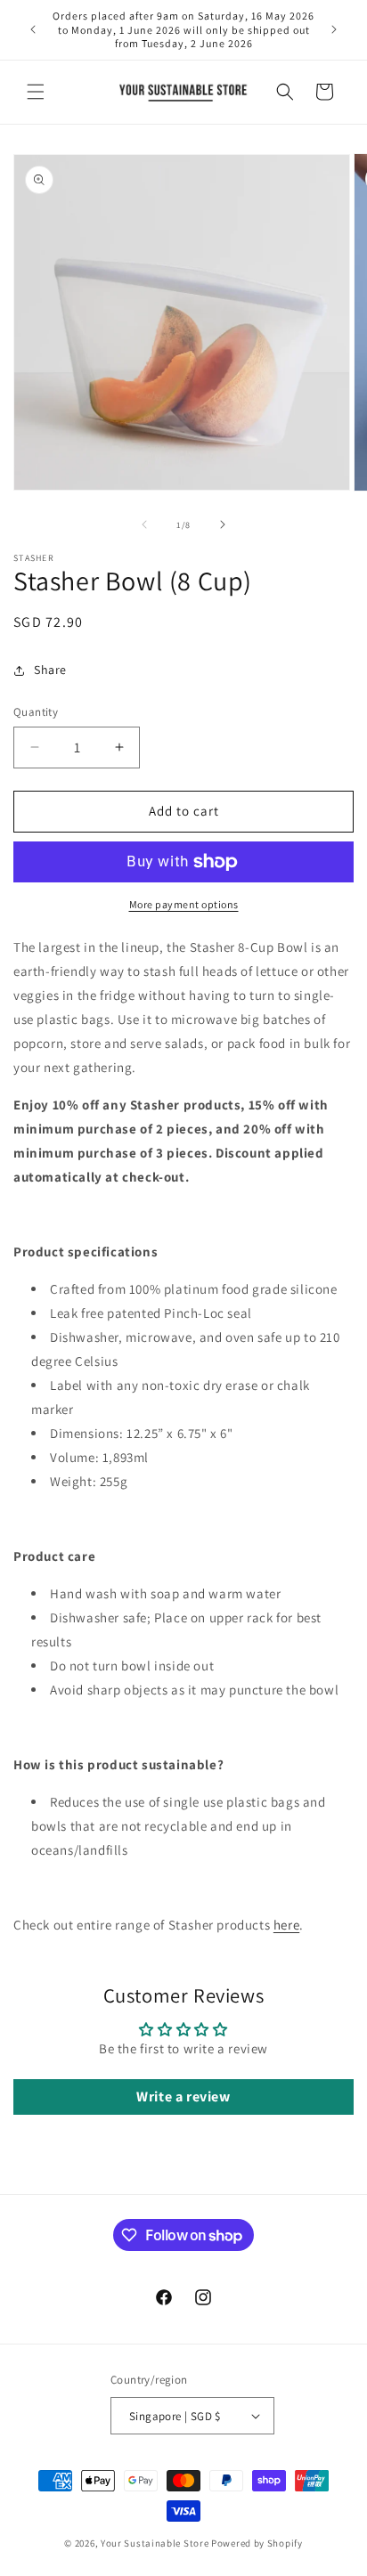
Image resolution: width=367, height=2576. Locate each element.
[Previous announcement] (33, 29)
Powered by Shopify (257, 2543)
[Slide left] (144, 524)
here (286, 1925)
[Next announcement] (334, 29)
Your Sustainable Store (155, 2543)
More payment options (184, 904)
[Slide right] (223, 524)
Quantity (36, 712)
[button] (36, 92)
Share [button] (50, 670)
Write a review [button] (183, 2097)
